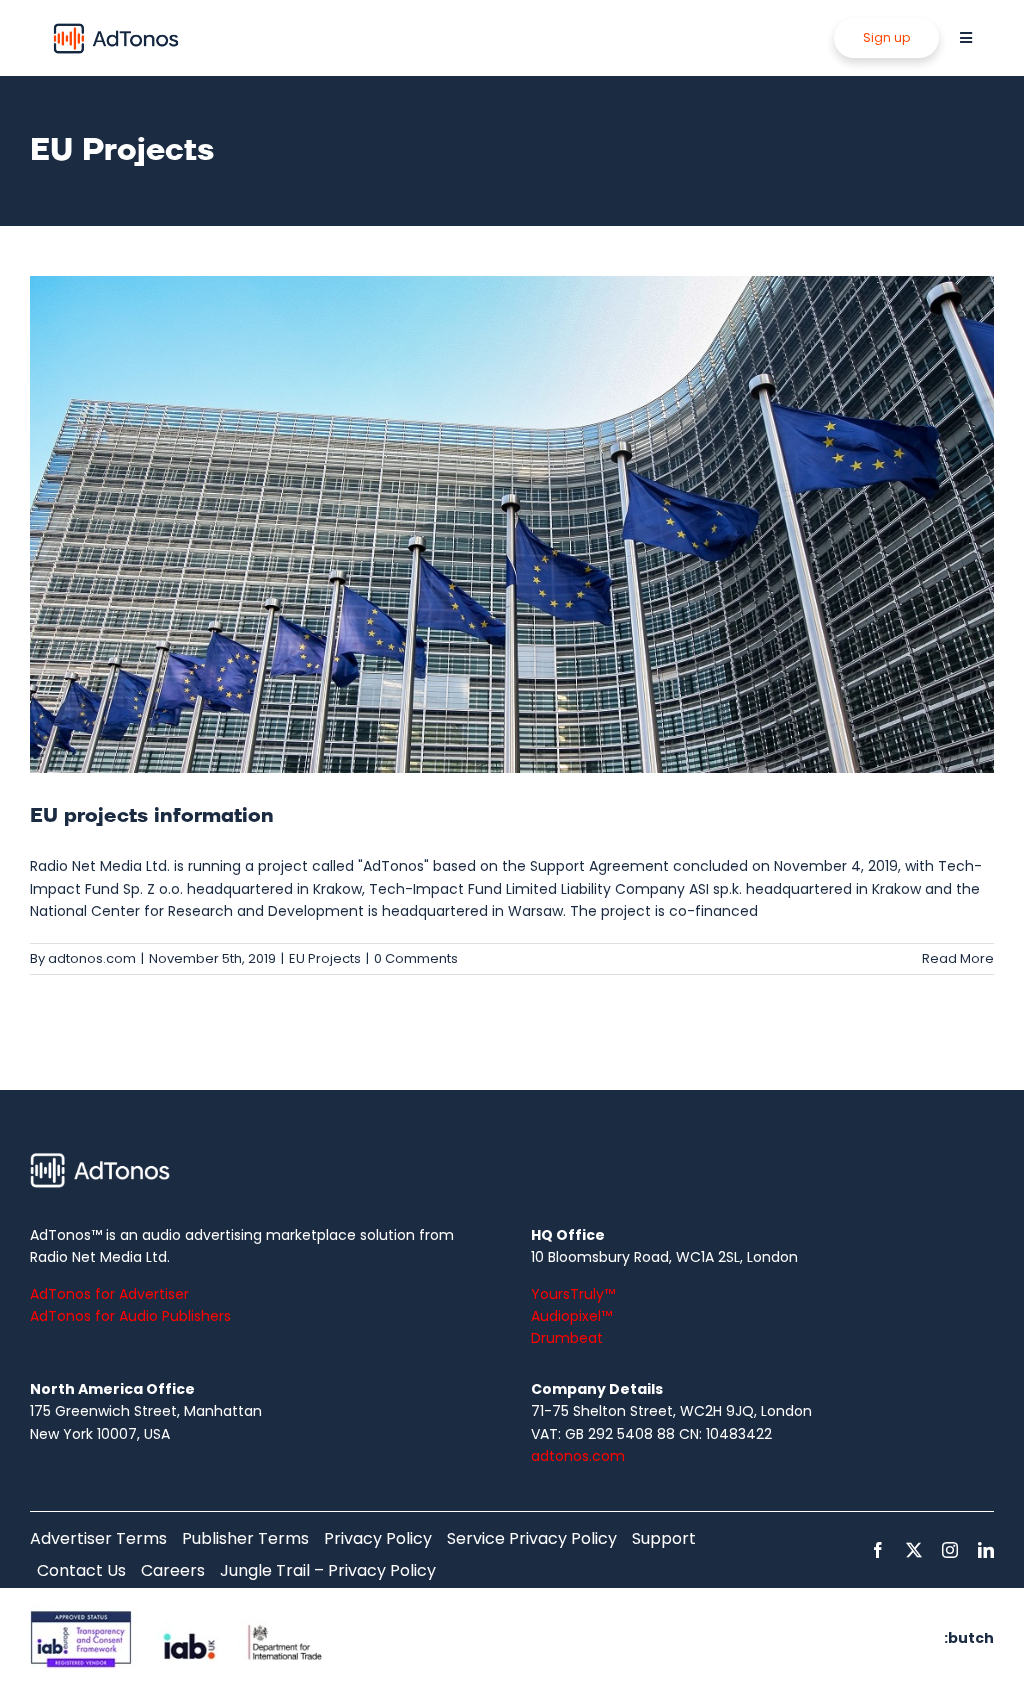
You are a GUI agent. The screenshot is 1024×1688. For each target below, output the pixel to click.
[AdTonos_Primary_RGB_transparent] (116, 27)
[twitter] (914, 1550)
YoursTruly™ (573, 1294)
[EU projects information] (512, 524)
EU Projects (325, 958)
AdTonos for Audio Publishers (130, 1316)
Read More (958, 958)
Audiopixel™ (571, 1316)
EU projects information (152, 816)
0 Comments (416, 958)
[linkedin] (986, 1550)
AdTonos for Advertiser (109, 1294)
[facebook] (878, 1550)
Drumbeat (567, 1338)
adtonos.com (92, 958)
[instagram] (950, 1550)
